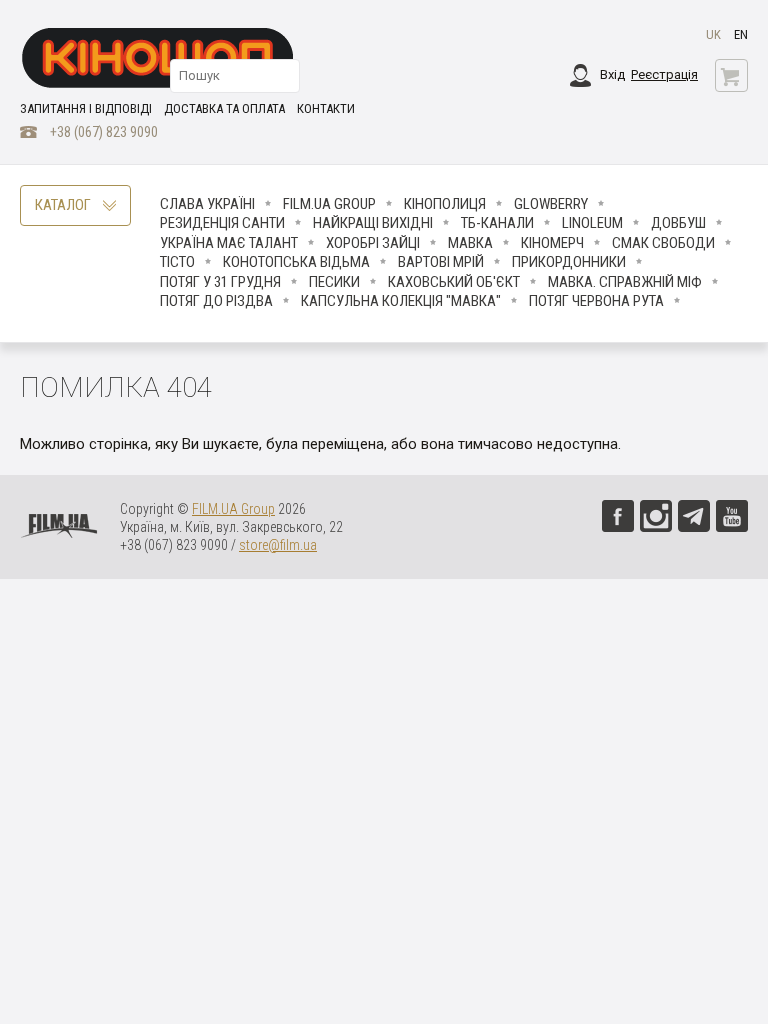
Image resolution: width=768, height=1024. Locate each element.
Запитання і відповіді (86, 108)
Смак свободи (663, 243)
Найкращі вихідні (373, 223)
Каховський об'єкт (454, 282)
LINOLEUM (592, 223)
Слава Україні (207, 204)
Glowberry (551, 204)
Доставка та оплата (224, 108)
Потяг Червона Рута (596, 301)
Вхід (612, 74)
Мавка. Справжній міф (625, 282)
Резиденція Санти (222, 223)
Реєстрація (664, 74)
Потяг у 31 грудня (220, 282)
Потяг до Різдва (216, 301)
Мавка (470, 243)
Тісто (177, 262)
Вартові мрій (441, 262)
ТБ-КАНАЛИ (497, 223)
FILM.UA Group (329, 204)
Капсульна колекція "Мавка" (401, 301)
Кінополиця (445, 204)
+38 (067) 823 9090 (104, 132)
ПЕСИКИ (334, 282)
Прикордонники (569, 262)
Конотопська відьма (296, 262)
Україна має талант (229, 243)
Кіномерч (552, 243)
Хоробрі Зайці (373, 243)
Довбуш (678, 223)
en (741, 34)
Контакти (326, 108)
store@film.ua (278, 545)
